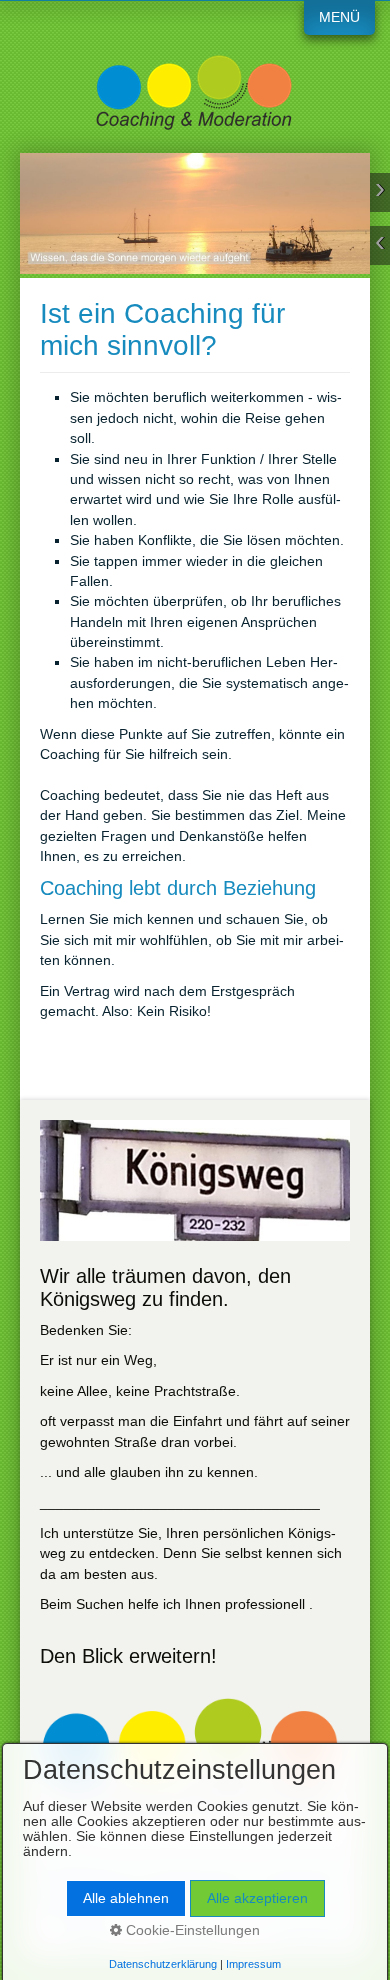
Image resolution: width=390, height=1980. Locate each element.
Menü (339, 17)
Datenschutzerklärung (163, 1964)
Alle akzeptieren (257, 1898)
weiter (380, 192)
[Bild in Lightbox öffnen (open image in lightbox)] (195, 1181)
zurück (380, 245)
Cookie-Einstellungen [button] (191, 1930)
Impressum (253, 1964)
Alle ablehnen (126, 1898)
